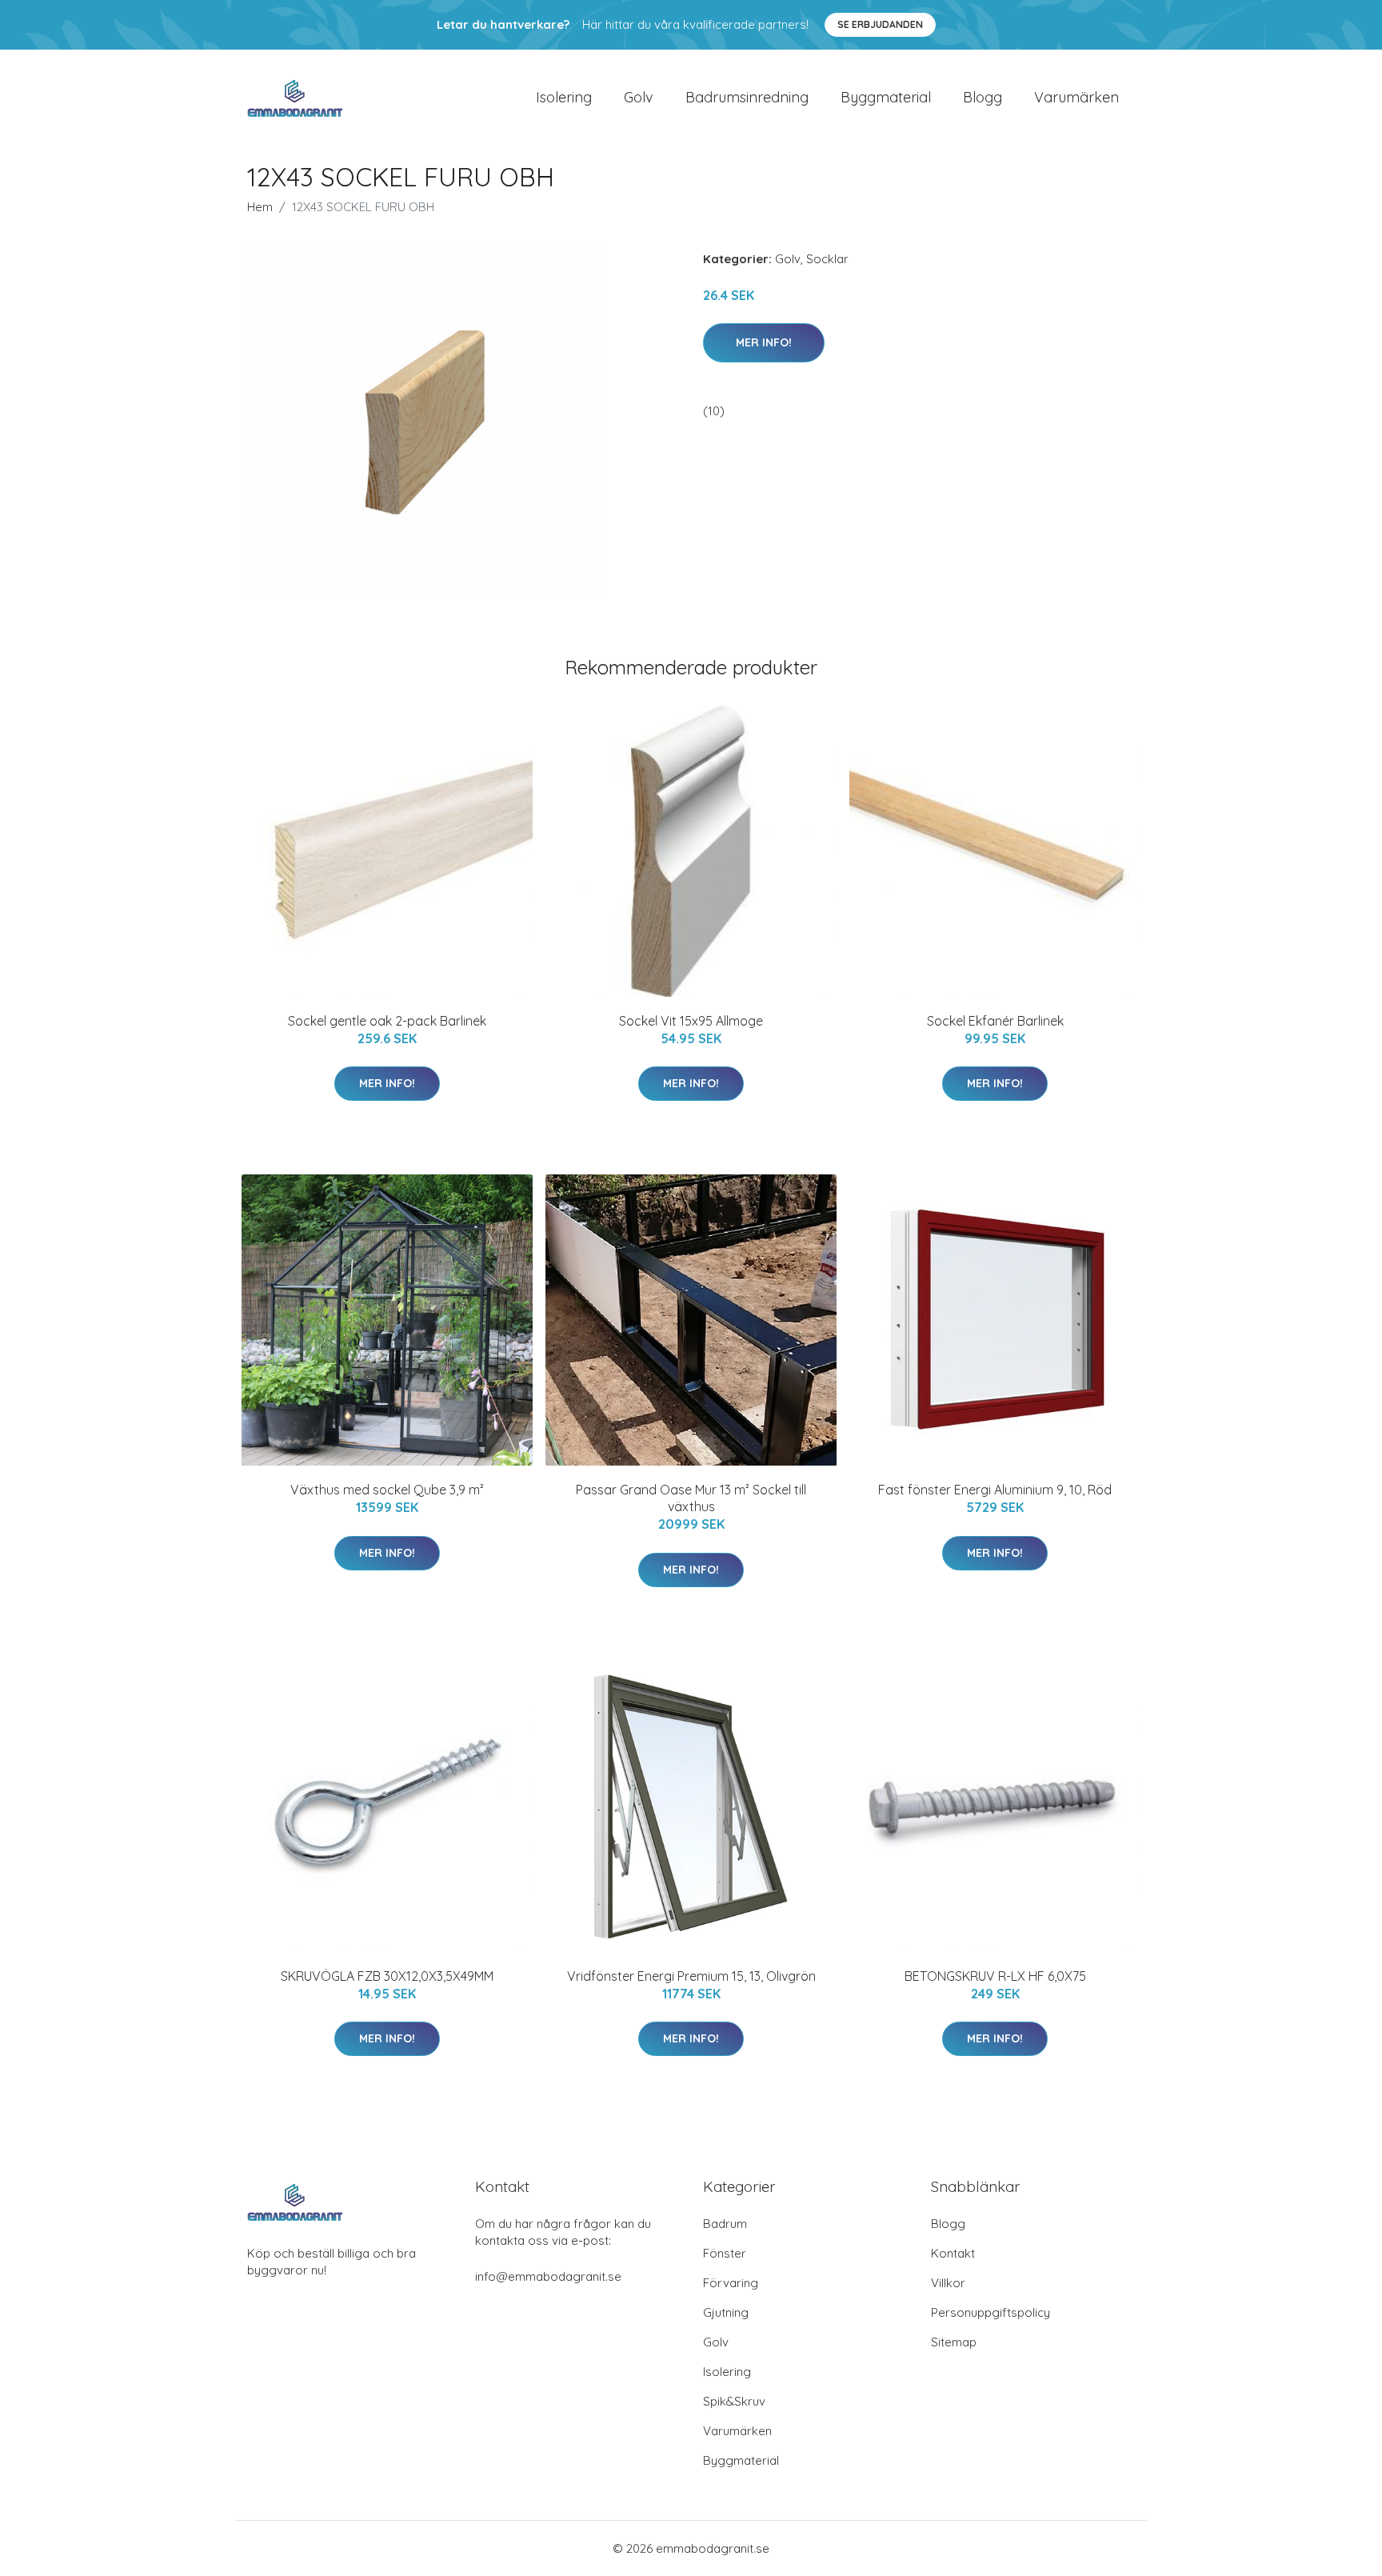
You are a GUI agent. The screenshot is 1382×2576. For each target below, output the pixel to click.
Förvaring (731, 2283)
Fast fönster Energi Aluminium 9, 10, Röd (995, 1490)
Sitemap (954, 2342)
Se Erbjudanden (880, 24)
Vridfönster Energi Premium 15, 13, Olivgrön (691, 1976)
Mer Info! (764, 342)
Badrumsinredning (747, 97)
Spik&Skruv (734, 2401)
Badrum (725, 2224)
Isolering (564, 97)
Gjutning (726, 2312)
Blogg (983, 97)
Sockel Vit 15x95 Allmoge (691, 1021)
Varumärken (1076, 97)
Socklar (827, 259)
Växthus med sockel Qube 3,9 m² (387, 1490)
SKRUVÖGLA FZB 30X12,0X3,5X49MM (387, 1976)
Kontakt (953, 2253)
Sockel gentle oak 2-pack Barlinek (387, 1021)
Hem (260, 207)
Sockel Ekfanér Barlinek (995, 1021)
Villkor (948, 2283)
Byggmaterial (886, 97)
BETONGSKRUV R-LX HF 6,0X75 (995, 1976)
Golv (639, 97)
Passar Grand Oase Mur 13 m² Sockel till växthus (691, 1498)
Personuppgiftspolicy (991, 2312)
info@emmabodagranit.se (548, 2276)
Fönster (725, 2253)
